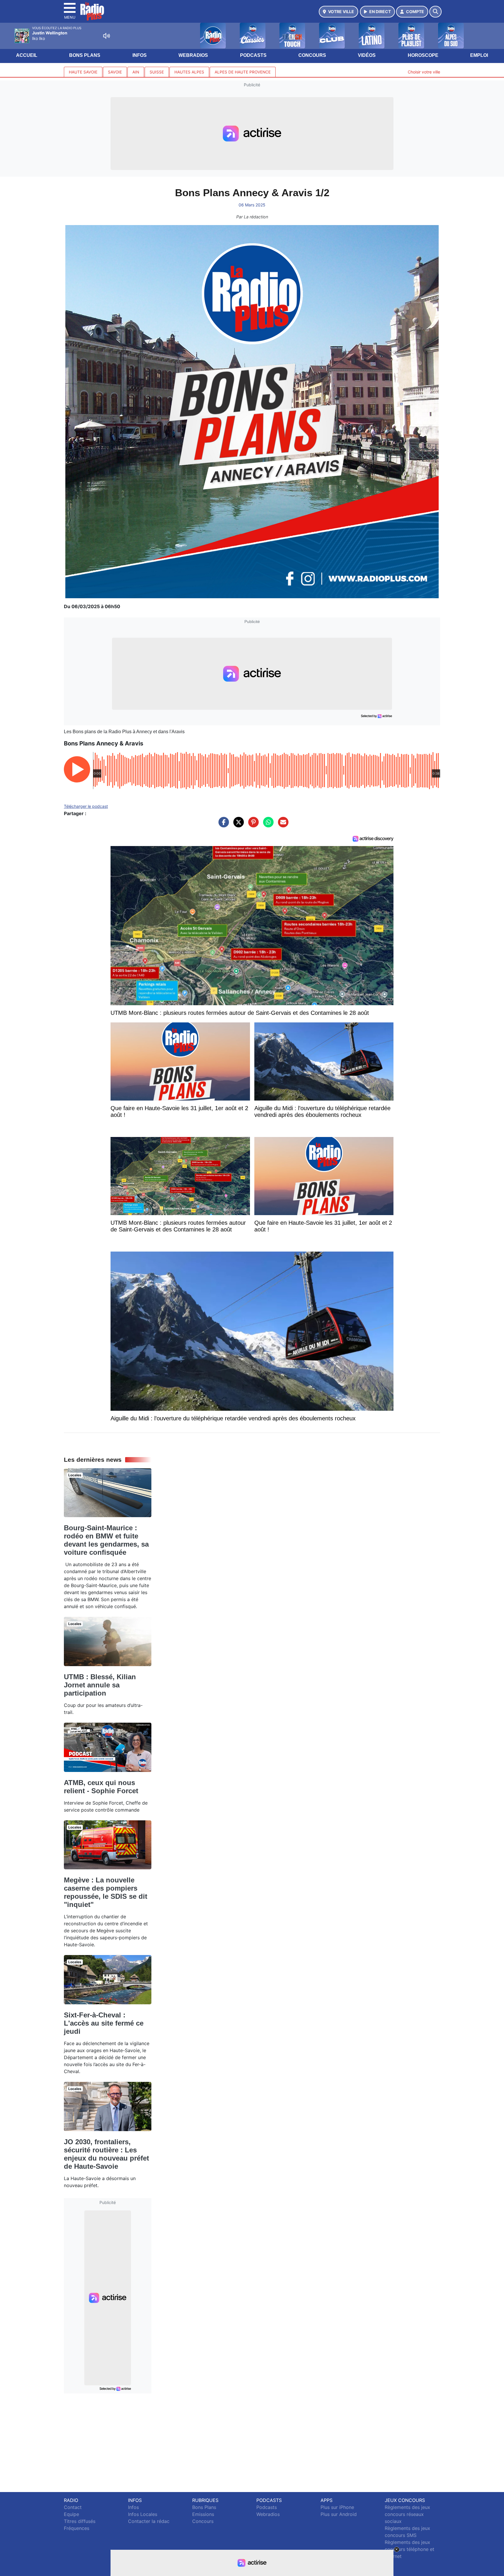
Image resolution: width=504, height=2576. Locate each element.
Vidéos (367, 55)
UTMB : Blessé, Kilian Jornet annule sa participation (100, 1685)
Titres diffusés (80, 2521)
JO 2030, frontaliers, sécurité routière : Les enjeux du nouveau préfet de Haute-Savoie (106, 2154)
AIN (136, 72)
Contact (73, 2507)
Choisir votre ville (424, 72)
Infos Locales (143, 2514)
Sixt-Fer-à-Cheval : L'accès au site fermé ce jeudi (104, 2023)
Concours (312, 55)
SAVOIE (115, 72)
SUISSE (157, 72)
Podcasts (253, 55)
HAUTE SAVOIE (83, 72)
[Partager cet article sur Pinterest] (252, 825)
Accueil (27, 55)
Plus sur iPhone (337, 2507)
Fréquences (77, 2528)
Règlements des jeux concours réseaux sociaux (407, 2514)
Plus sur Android (339, 2514)
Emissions (203, 2514)
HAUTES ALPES (189, 72)
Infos (140, 55)
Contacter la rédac (149, 2521)
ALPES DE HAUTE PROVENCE (243, 72)
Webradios (193, 55)
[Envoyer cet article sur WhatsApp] (267, 825)
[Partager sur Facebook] (222, 825)
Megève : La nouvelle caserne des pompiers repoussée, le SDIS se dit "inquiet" (106, 1892)
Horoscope (423, 55)
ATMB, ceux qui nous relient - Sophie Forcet (101, 1787)
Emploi (479, 55)
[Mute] (106, 36)
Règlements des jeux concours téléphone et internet (409, 2549)
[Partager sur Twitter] (237, 825)
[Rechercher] (435, 12)
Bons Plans (85, 55)
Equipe (71, 2514)
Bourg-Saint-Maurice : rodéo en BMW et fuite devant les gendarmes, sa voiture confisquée (106, 1540)
